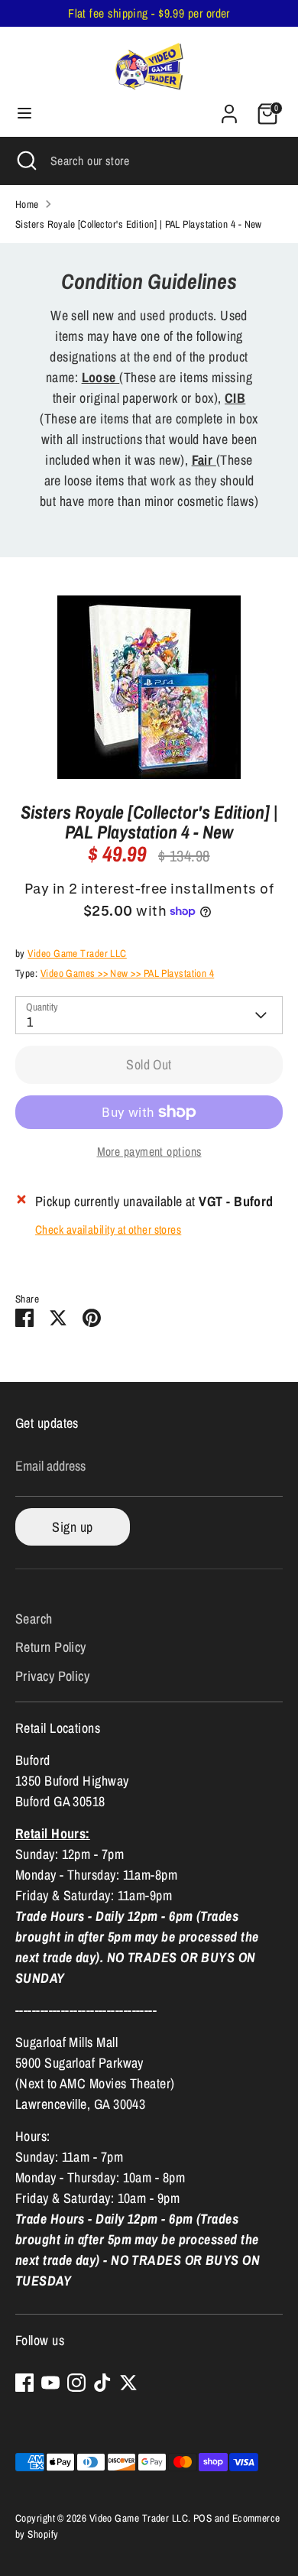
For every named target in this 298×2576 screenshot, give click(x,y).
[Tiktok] (102, 2383)
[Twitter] (128, 2383)
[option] (149, 687)
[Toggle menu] (24, 114)
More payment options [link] (149, 1152)
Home (27, 204)
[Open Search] (25, 161)
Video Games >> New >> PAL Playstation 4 (128, 973)
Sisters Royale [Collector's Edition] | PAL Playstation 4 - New (139, 224)
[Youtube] (50, 2383)
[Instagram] (76, 2383)
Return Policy (51, 1647)
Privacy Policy (52, 1676)
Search (34, 1619)
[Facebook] (24, 2383)
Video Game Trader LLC (77, 953)
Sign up (72, 1527)
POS (202, 2518)
